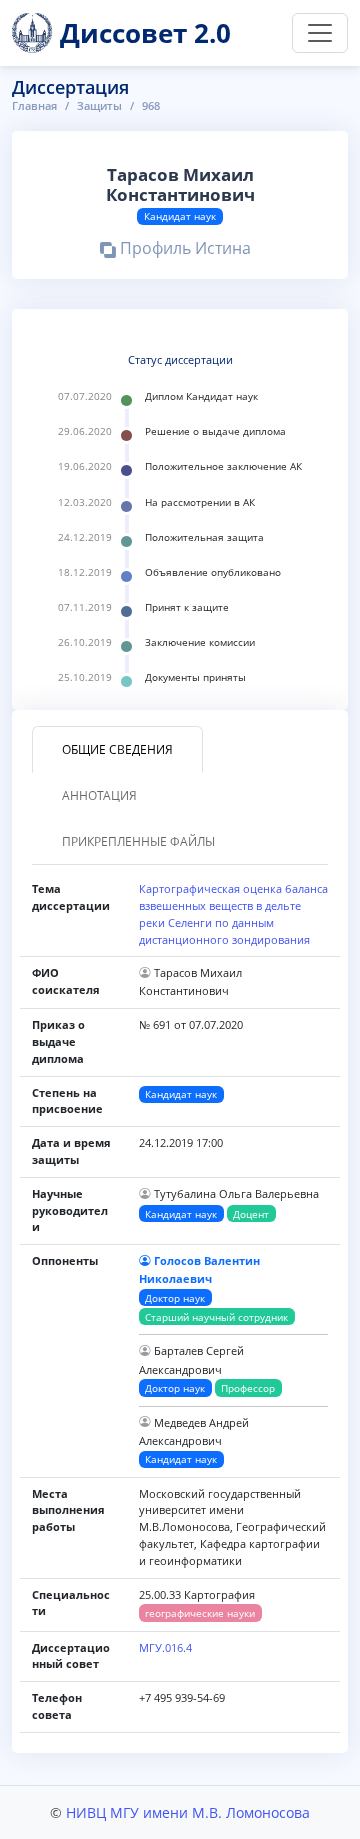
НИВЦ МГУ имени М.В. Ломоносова (188, 1812)
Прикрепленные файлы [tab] (138, 841)
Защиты (99, 105)
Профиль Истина (183, 251)
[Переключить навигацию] (320, 33)
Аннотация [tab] (99, 795)
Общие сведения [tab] (117, 749)
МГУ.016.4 (165, 1647)
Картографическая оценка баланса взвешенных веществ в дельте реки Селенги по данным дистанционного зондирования (233, 913)
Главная (34, 105)
